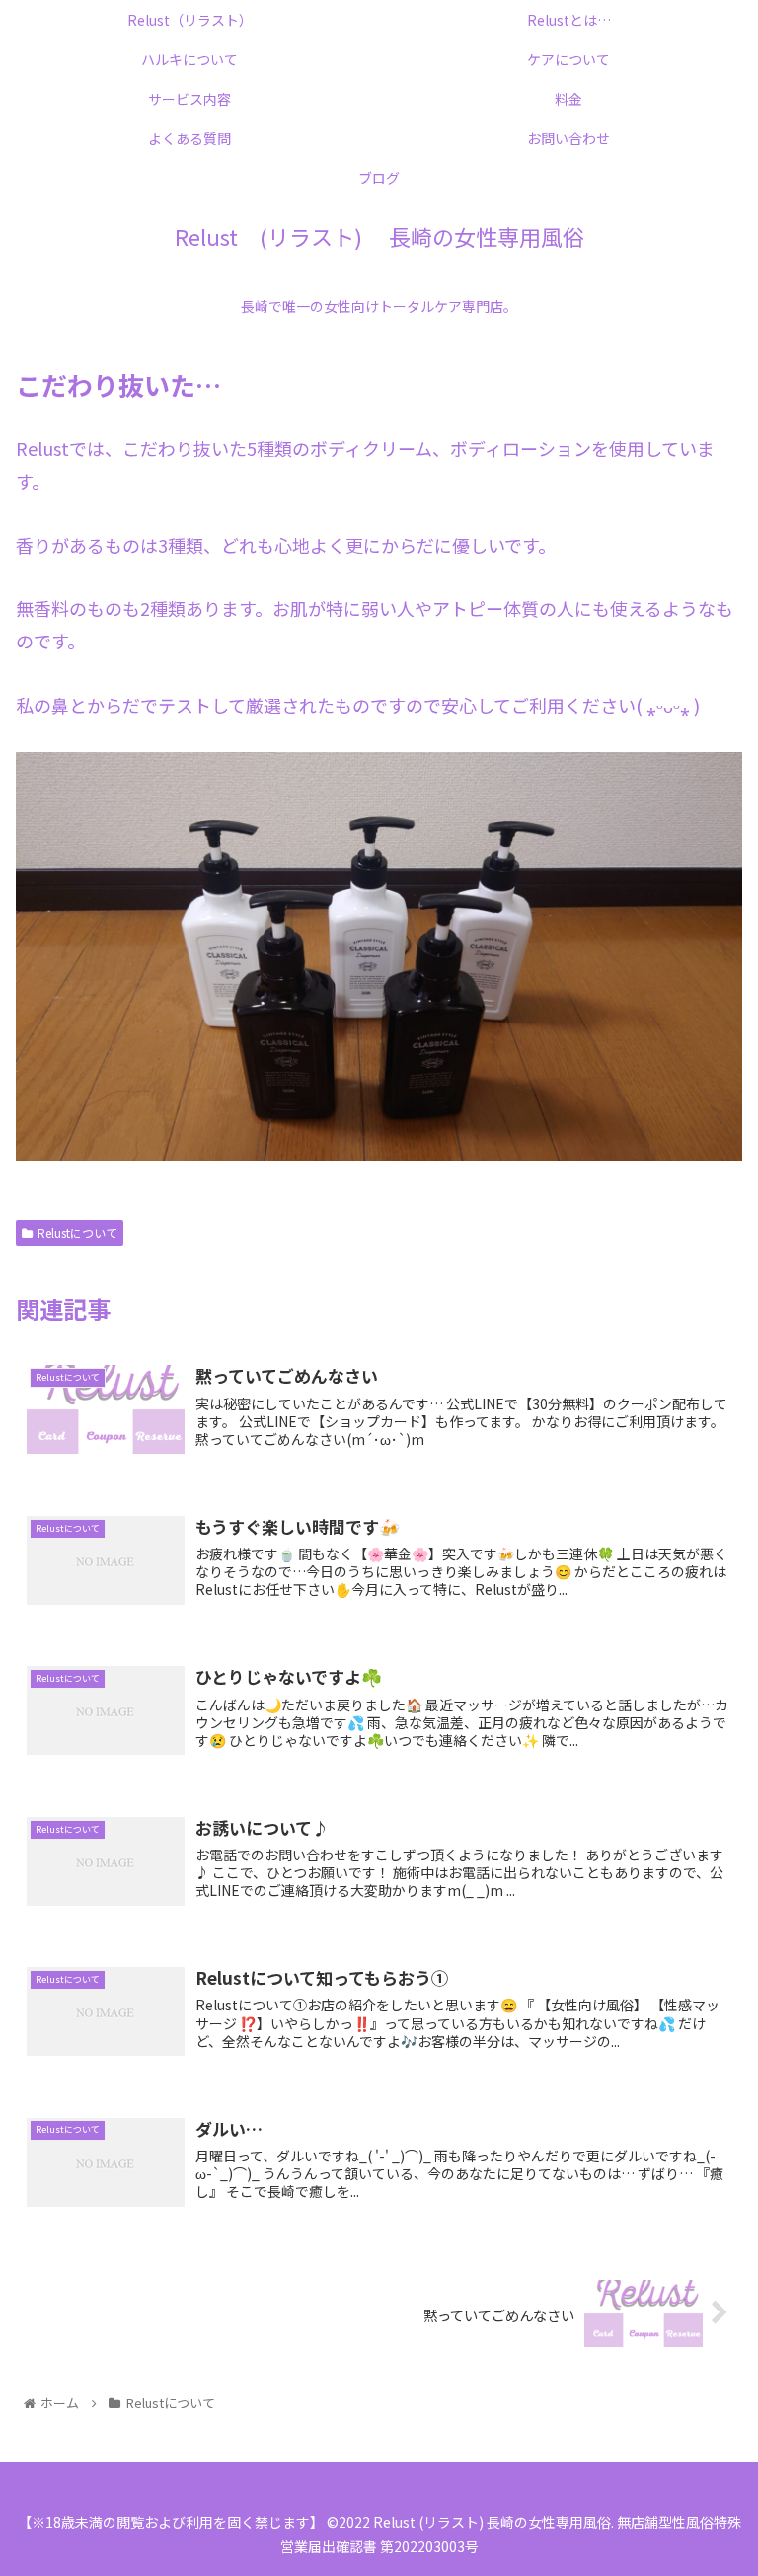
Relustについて (77, 1232)
